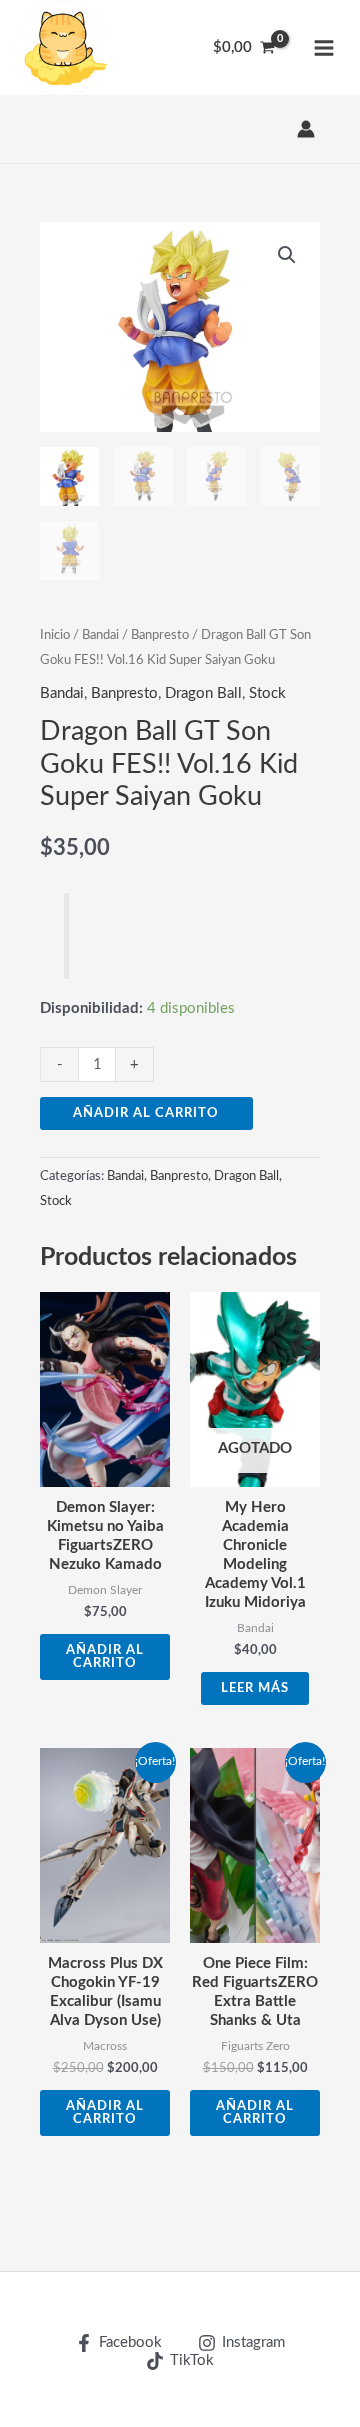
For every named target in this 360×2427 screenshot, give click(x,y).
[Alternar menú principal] (324, 47)
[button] (287, 255)
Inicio (55, 635)
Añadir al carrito (146, 1113)
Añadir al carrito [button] (105, 1656)
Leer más (255, 1688)
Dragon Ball (203, 693)
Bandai (100, 635)
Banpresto (160, 635)
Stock (267, 693)
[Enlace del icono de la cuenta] (306, 129)
